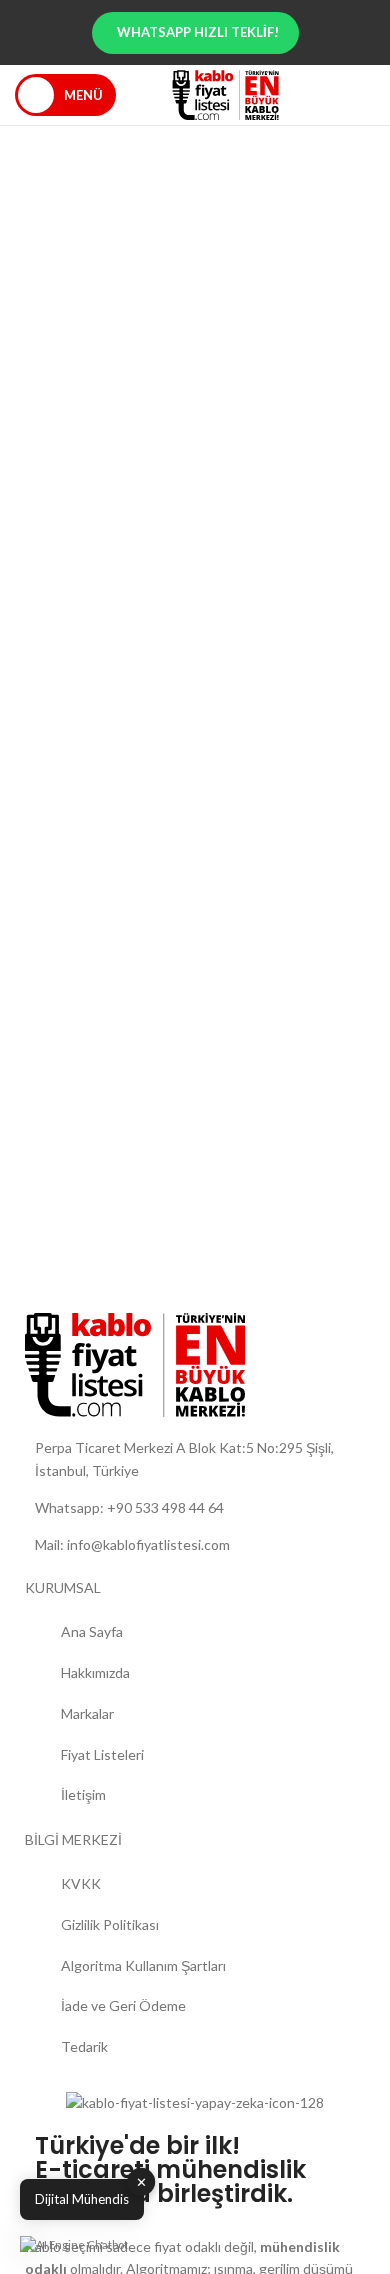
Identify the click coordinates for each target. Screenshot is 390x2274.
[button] (74, 2244)
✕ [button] (141, 2181)
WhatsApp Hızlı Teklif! (198, 32)
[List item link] (195, 1508)
